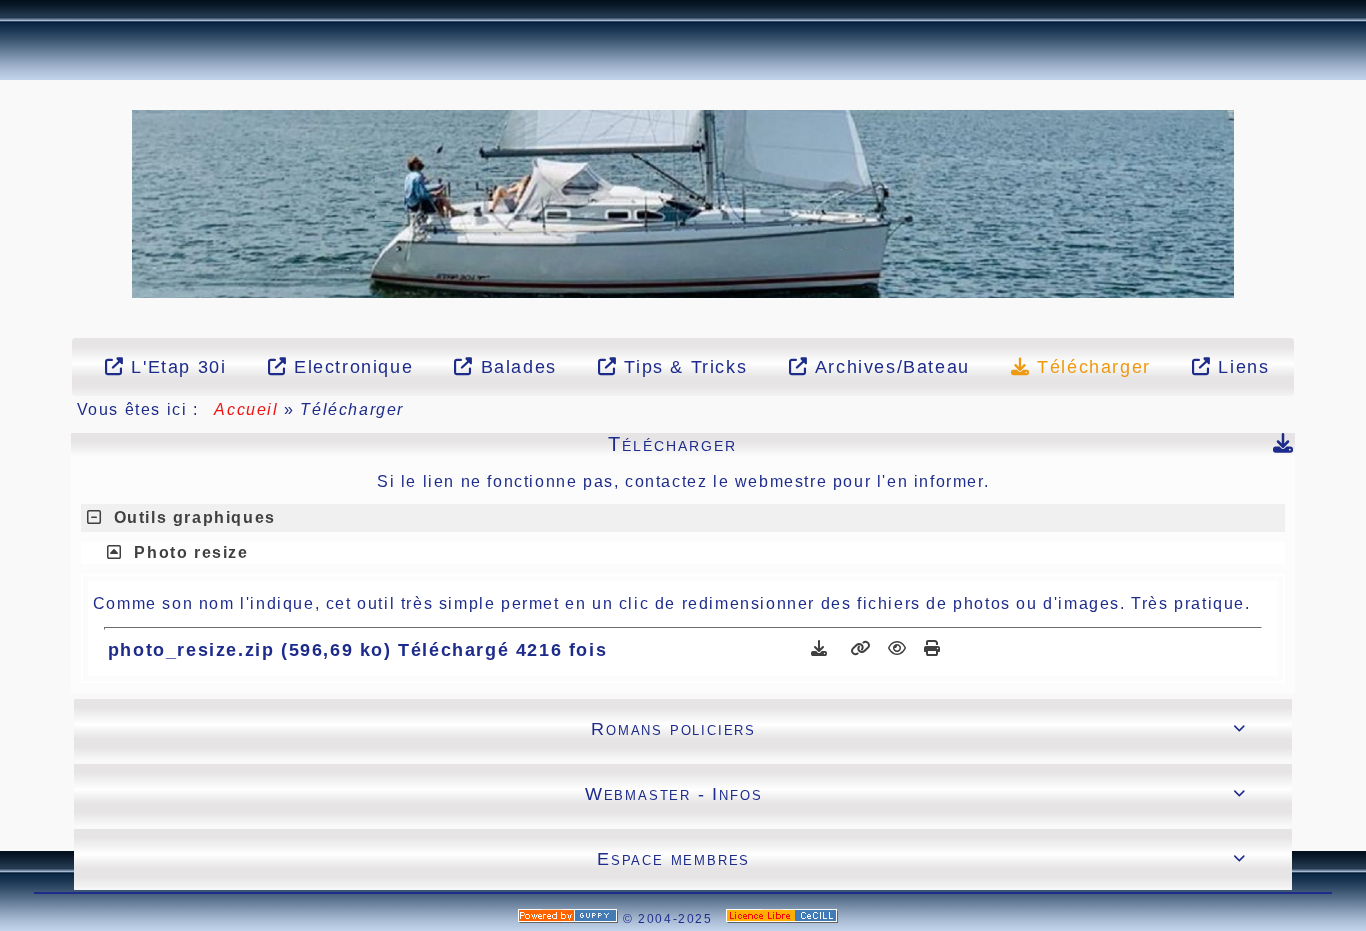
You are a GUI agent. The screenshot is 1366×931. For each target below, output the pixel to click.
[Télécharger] (822, 648)
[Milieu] (11, 104)
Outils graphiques (195, 517)
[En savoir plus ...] (784, 919)
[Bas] (11, 129)
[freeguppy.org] (570, 919)
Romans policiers (918, 729)
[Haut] (11, 79)
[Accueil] (683, 202)
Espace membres (921, 859)
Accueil (247, 409)
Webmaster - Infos (916, 794)
